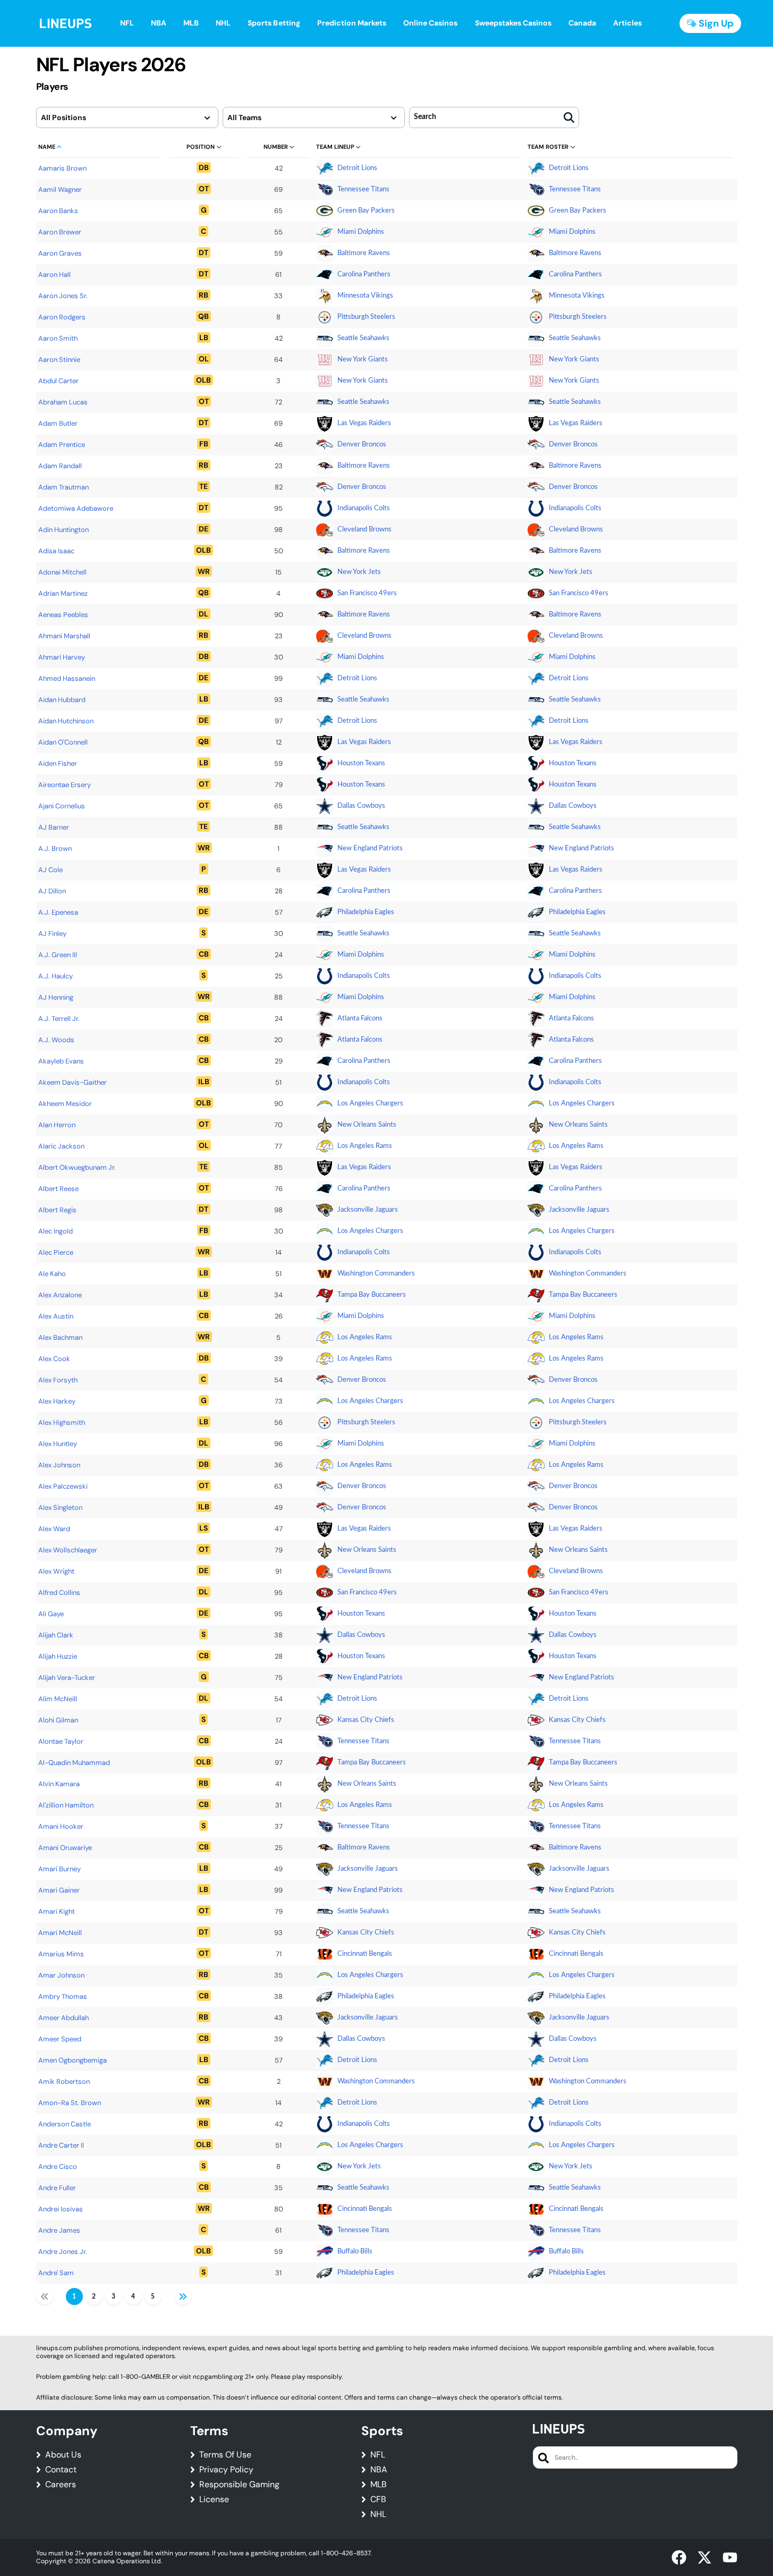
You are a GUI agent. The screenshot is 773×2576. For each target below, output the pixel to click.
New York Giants (363, 360)
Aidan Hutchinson (66, 721)
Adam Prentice (62, 445)
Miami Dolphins (361, 232)
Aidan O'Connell (63, 742)
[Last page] (183, 2296)
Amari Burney (60, 1869)
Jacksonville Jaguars (368, 1210)
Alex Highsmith (62, 1422)
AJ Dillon (52, 891)
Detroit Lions (357, 168)
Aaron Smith (58, 338)
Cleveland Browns (364, 530)
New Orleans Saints (367, 1125)
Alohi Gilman (58, 1720)
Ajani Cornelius (62, 806)
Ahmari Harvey (62, 657)
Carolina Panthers (364, 275)
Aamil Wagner (60, 189)
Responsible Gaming (239, 2485)
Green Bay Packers (366, 211)
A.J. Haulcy (56, 976)
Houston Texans (361, 763)
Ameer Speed (60, 2039)
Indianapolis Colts (364, 508)
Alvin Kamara (59, 1784)
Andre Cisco (58, 2167)
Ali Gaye (51, 1614)
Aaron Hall (54, 275)
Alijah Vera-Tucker (67, 1678)
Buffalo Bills (355, 2252)
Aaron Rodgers (62, 317)
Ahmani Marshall (64, 636)
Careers (61, 2485)
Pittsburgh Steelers (366, 317)
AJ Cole (50, 870)
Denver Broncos (362, 445)
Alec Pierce (56, 1252)
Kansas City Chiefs (366, 1720)
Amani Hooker (61, 1826)
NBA (379, 2470)
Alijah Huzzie (58, 1656)
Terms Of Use (225, 2455)
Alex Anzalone (60, 1295)
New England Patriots (370, 848)
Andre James (59, 2230)
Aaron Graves (60, 253)
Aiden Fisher (58, 763)
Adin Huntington (63, 530)
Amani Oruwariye (65, 1848)
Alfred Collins (59, 1593)
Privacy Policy (226, 2470)
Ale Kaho (52, 1274)
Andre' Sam (56, 2273)
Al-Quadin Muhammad (74, 1763)
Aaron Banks (58, 211)
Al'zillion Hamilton (66, 1805)
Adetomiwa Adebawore (76, 508)
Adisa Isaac (56, 551)
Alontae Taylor (61, 1741)
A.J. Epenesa (58, 912)
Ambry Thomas (63, 1996)
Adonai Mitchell (62, 572)
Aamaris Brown (62, 168)
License (214, 2499)
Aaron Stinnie (59, 360)
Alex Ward (54, 1529)
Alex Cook (54, 1359)
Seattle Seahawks (363, 338)
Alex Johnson (59, 1465)
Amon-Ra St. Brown (70, 2103)
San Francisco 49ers (367, 593)
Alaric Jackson (61, 1146)
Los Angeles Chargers (370, 1104)
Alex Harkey (57, 1401)
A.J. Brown (55, 848)
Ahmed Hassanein (67, 678)
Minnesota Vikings (365, 296)
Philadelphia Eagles (366, 912)
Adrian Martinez (63, 593)
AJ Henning (56, 997)
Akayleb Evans (61, 1061)
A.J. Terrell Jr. (59, 1019)
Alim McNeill (58, 1699)
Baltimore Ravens (364, 253)
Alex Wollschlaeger (68, 1550)
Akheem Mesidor (65, 1104)
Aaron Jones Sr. (63, 296)
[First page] (45, 2296)
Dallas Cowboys (361, 806)
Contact (61, 2470)
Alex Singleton (60, 1507)
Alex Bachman (60, 1337)
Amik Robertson (64, 2081)
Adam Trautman (63, 487)
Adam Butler (58, 423)
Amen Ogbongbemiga (73, 2060)
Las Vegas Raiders (364, 423)
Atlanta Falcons (360, 1019)
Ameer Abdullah (63, 2018)
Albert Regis (57, 1210)
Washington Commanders (376, 1274)
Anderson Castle (65, 2124)
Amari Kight (57, 1911)
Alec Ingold (56, 1231)
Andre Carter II (61, 2145)
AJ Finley (52, 934)
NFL (378, 2455)
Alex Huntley (58, 1444)
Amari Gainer (59, 1890)
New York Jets (359, 572)
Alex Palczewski (63, 1486)
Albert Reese (58, 1189)
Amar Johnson (61, 1975)
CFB (378, 2499)
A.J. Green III (58, 955)
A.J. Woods (56, 1040)
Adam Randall (60, 466)
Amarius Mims (61, 1954)
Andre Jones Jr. (63, 2252)
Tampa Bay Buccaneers (372, 1295)
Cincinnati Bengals (365, 1954)
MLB (379, 2485)
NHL (378, 2514)
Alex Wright (56, 1571)
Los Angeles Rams (365, 1146)
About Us (63, 2455)
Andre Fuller (57, 2188)
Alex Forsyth (58, 1380)
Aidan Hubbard (62, 700)
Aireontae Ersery (65, 785)
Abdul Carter (58, 381)
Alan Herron (57, 1125)
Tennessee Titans (363, 189)
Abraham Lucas (63, 402)
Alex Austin (56, 1316)
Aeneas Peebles (63, 615)
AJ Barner (54, 827)
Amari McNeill (60, 1933)
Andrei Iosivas (61, 2209)
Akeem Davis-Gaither (73, 1082)
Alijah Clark (56, 1635)
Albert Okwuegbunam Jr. (77, 1167)
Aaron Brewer (60, 232)
